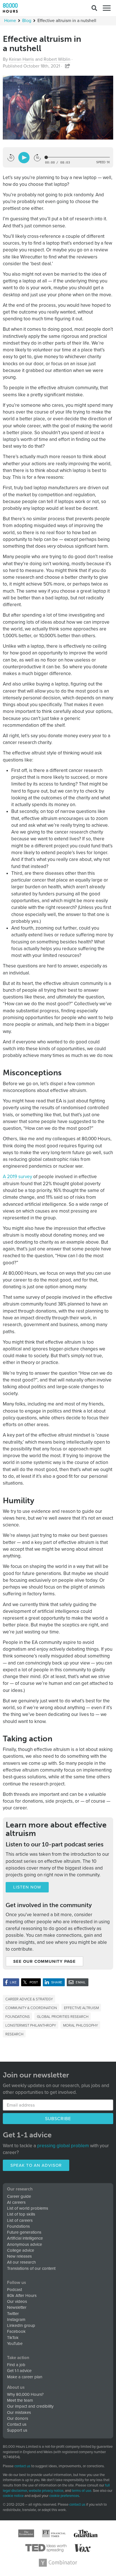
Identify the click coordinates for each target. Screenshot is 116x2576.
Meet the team (20, 2400)
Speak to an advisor (36, 2165)
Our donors (18, 2418)
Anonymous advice (24, 2244)
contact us (22, 2466)
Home (10, 21)
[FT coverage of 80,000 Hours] (54, 2533)
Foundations (18, 2016)
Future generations (24, 2232)
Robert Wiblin (57, 59)
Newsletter (17, 2307)
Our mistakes (19, 2412)
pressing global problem (63, 2146)
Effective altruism (81, 2008)
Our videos (17, 2301)
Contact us (17, 2424)
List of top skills (21, 2214)
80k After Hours (22, 2296)
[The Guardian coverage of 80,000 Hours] (86, 2533)
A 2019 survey (17, 1177)
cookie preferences (64, 2496)
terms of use (82, 2491)
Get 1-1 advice (19, 2371)
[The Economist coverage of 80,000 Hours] (26, 2533)
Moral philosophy (81, 2025)
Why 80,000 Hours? (25, 2394)
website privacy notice (46, 2491)
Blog (27, 21)
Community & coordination (31, 2008)
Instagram (16, 2320)
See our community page (44, 1961)
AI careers (16, 2202)
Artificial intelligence (25, 2238)
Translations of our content (31, 2268)
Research (14, 2034)
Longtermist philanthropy (31, 2025)
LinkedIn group (21, 2325)
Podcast (14, 2290)
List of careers (20, 2220)
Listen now (27, 1887)
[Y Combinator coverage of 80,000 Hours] (58, 2563)
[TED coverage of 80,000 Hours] (46, 2548)
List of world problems (28, 2208)
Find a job (16, 2365)
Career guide (19, 2196)
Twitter (13, 2314)
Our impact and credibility (30, 2406)
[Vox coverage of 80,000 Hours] (82, 2548)
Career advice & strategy (29, 1999)
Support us (17, 2430)
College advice (21, 2250)
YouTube (15, 2344)
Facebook (16, 2331)
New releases (19, 2256)
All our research (21, 2262)
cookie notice (13, 2496)
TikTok (13, 2338)
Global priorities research (63, 2016)
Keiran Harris (21, 59)
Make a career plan (25, 2377)
